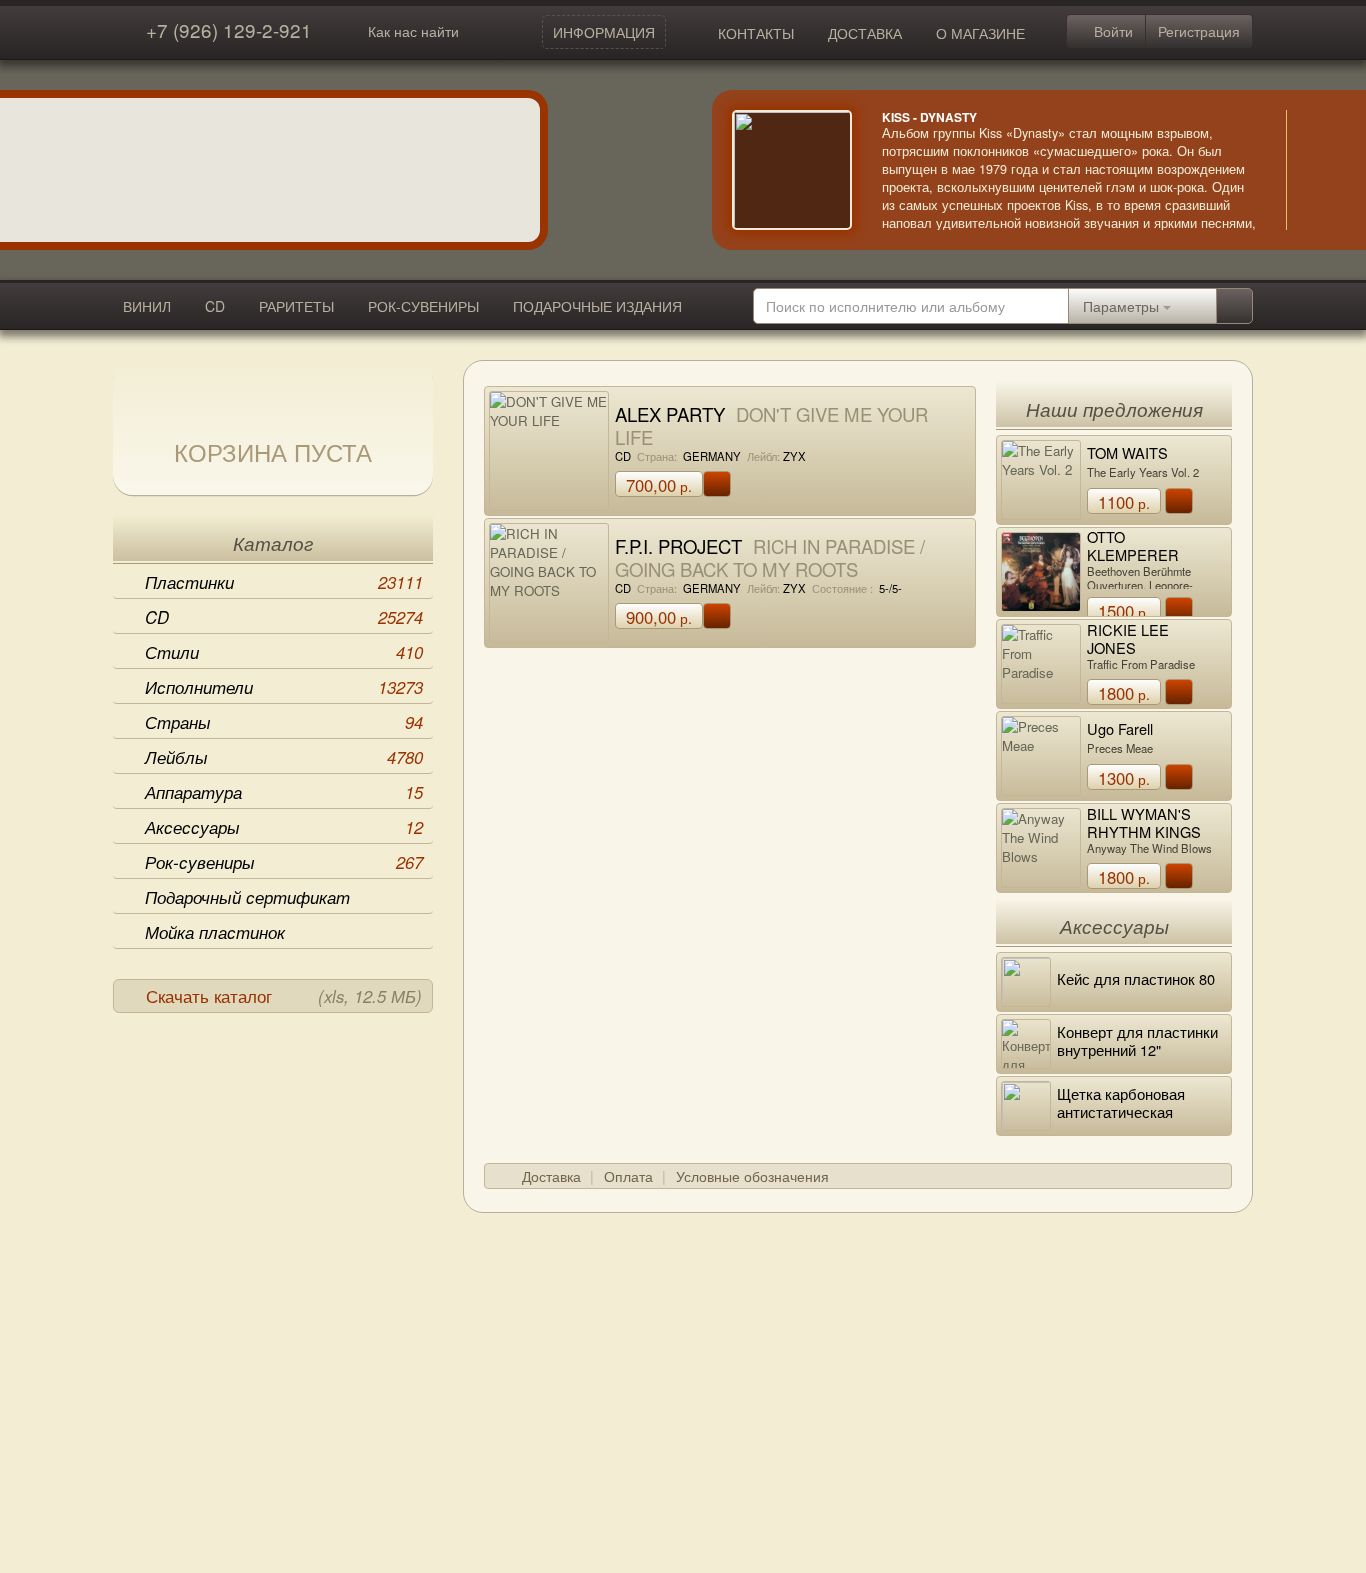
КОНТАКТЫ (756, 33)
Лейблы (284, 757)
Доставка (551, 1176)
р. (659, 485)
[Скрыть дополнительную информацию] (1316, 170)
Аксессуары (284, 827)
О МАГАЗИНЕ (980, 33)
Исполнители (284, 687)
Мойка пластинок (215, 932)
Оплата (628, 1176)
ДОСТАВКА (865, 33)
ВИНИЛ (147, 306)
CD (215, 306)
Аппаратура (284, 792)
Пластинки (284, 582)
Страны (284, 722)
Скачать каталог (284, 996)
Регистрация (1199, 31)
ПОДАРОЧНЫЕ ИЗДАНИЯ (597, 306)
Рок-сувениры (284, 862)
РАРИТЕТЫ (296, 306)
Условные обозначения (752, 1176)
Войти (1111, 31)
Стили (284, 652)
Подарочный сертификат (247, 897)
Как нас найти (413, 31)
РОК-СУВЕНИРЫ (423, 306)
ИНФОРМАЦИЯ (604, 32)
